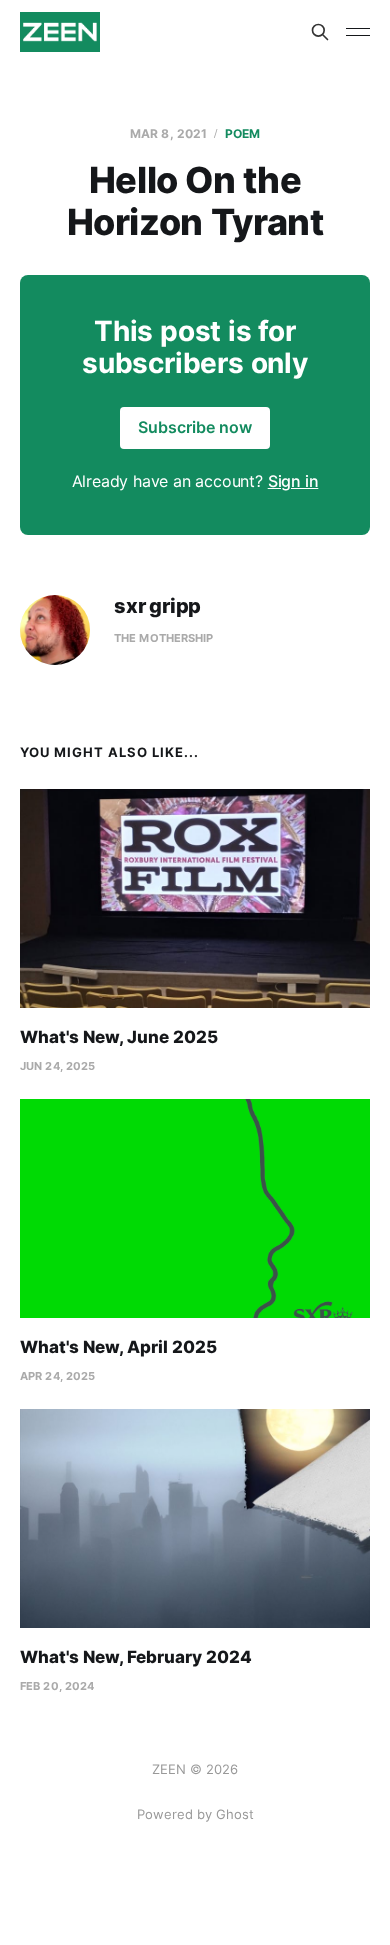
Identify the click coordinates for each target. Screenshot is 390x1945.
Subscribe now (195, 427)
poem (242, 133)
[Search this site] (320, 32)
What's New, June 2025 (119, 1037)
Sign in (293, 481)
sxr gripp (157, 606)
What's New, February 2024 (136, 1657)
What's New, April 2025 (118, 1347)
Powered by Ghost (195, 1814)
